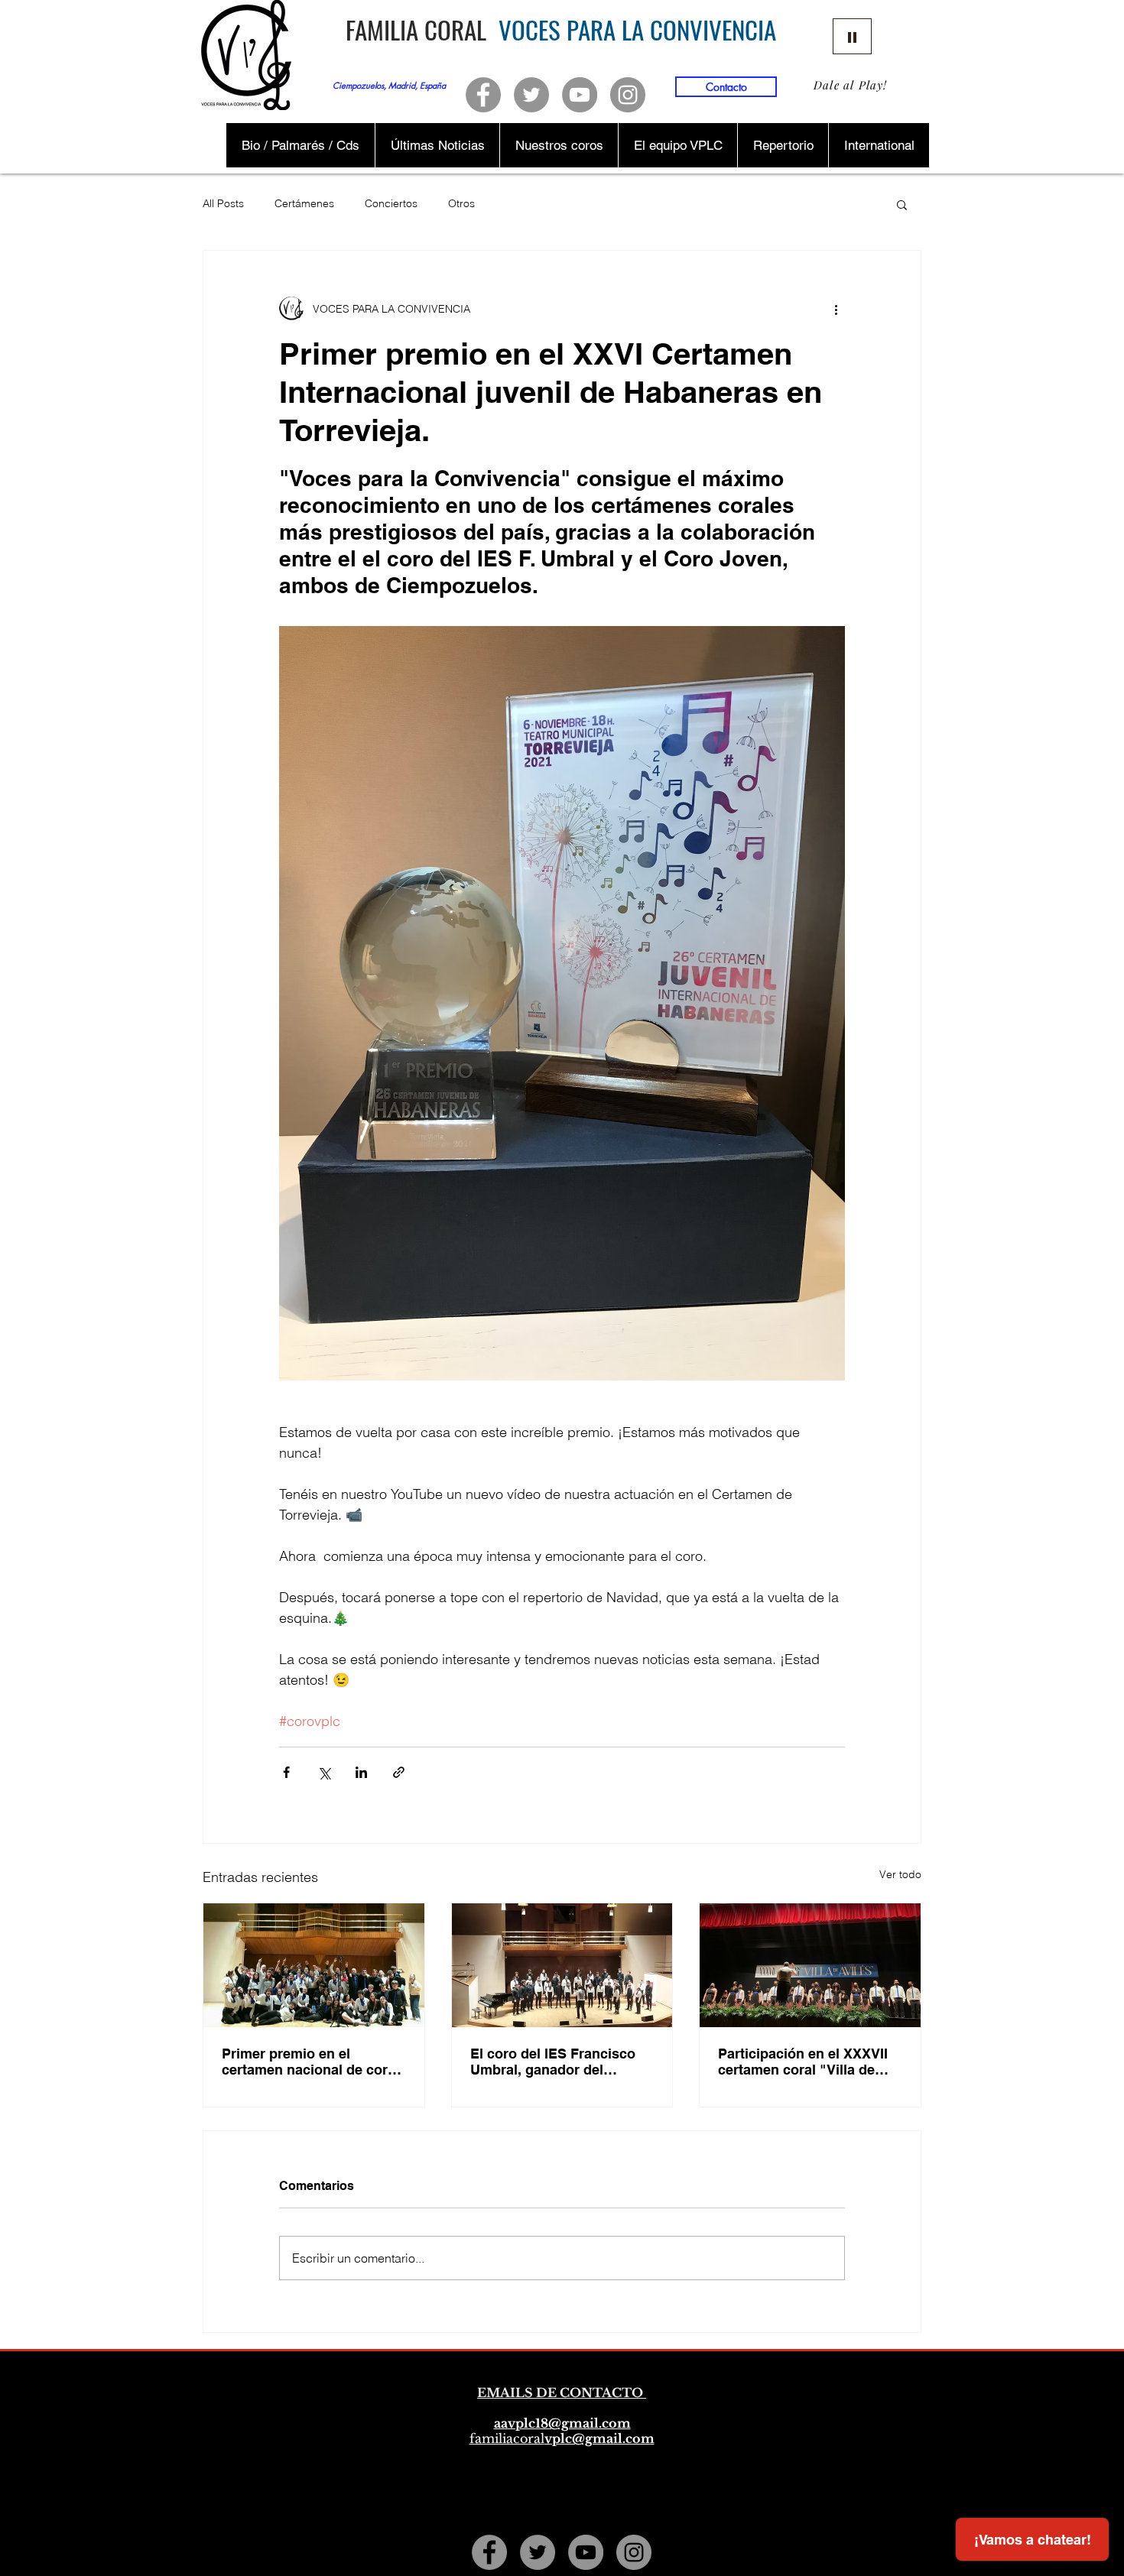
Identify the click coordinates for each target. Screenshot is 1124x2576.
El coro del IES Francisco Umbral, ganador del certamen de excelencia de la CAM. (557, 2062)
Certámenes (304, 203)
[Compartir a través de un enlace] (399, 1772)
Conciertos (391, 203)
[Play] (852, 36)
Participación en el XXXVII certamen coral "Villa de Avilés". (803, 2062)
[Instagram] (628, 95)
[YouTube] (580, 95)
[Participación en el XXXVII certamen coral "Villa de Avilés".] (810, 1965)
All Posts (223, 203)
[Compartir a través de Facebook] (286, 1772)
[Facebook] (483, 95)
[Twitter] (531, 95)
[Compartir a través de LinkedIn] (361, 1772)
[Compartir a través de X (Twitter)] (324, 1772)
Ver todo (900, 1874)
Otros (461, 203)
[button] (902, 204)
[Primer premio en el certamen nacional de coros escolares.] (314, 1965)
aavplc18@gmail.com (562, 2423)
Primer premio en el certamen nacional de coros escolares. (313, 2062)
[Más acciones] (836, 309)
